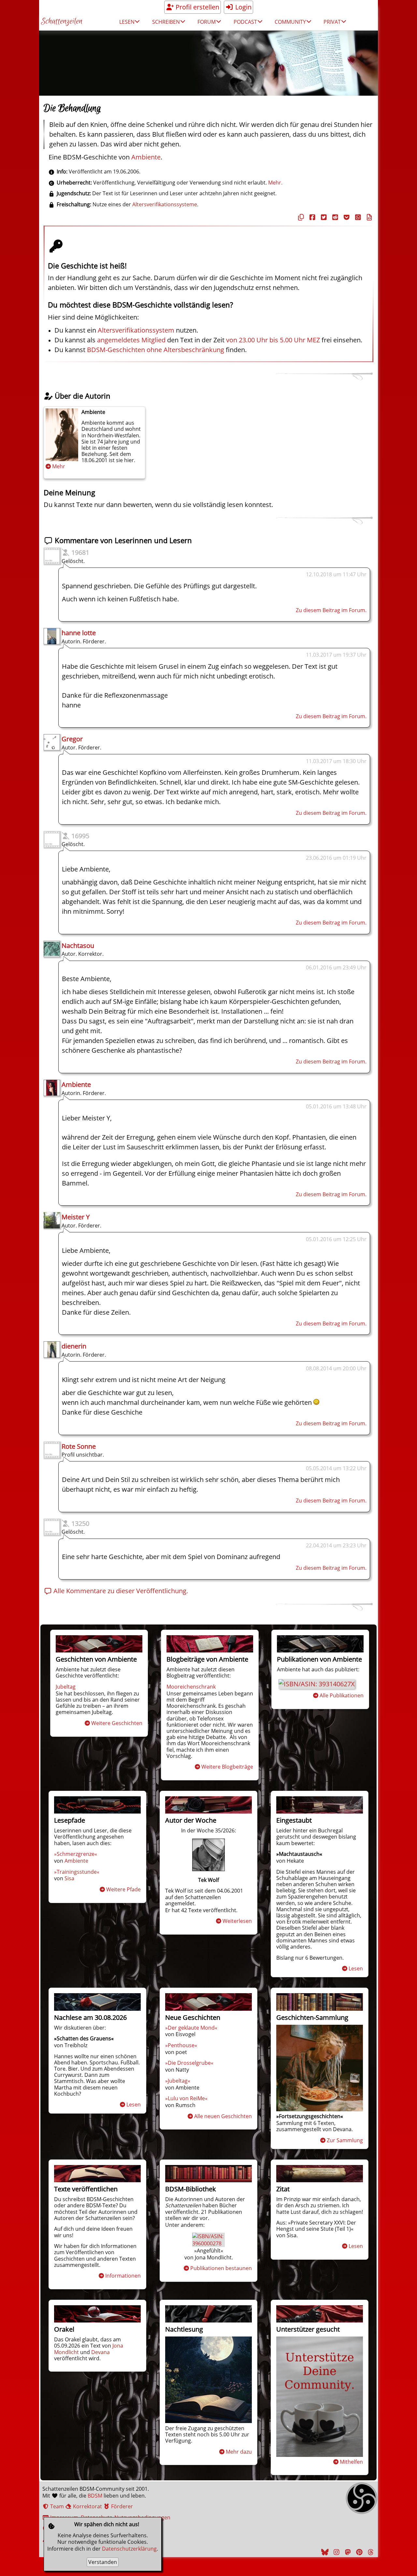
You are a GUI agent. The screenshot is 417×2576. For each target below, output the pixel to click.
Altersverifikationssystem (136, 330)
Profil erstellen (197, 7)
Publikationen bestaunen (221, 2268)
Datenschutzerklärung (129, 2549)
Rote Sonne (79, 1446)
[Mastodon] (347, 2552)
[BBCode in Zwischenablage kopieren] (368, 217)
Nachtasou (78, 945)
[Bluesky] (324, 2552)
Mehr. (275, 183)
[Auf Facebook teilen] (311, 217)
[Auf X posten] (323, 217)
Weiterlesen (237, 1921)
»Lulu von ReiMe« (186, 2098)
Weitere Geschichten (117, 1723)
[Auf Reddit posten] (334, 217)
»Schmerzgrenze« (76, 1854)
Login (243, 7)
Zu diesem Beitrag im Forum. (331, 610)
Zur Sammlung (345, 2140)
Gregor (72, 739)
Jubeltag (66, 1687)
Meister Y (76, 1217)
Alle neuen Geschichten (223, 2116)
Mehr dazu (239, 2452)
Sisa (69, 1878)
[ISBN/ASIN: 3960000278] (208, 2243)
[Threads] (370, 2552)
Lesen (356, 1968)
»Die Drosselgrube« (189, 2063)
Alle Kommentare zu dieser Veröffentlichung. (120, 1591)
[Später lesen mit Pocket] (346, 217)
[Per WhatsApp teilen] (357, 217)
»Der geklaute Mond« (191, 2028)
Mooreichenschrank (191, 1687)
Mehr (59, 466)
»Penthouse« (181, 2045)
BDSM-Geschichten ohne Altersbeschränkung (156, 350)
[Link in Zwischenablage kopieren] (300, 217)
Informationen (123, 2276)
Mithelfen (351, 2462)
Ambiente (146, 157)
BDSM (95, 2496)
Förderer (121, 2506)
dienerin (74, 1346)
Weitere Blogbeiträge (227, 1767)
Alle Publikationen (342, 1695)
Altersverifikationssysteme (165, 204)
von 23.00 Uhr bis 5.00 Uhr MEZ (273, 340)
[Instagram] (336, 2552)
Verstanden (103, 2562)
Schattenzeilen (62, 22)
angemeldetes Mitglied (131, 340)
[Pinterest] (358, 2552)
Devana (101, 2352)
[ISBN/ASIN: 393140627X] (317, 1684)
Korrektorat (87, 2506)
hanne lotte (79, 633)
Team (56, 2506)
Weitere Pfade (123, 1889)
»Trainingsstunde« (77, 1872)
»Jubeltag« (178, 2081)
